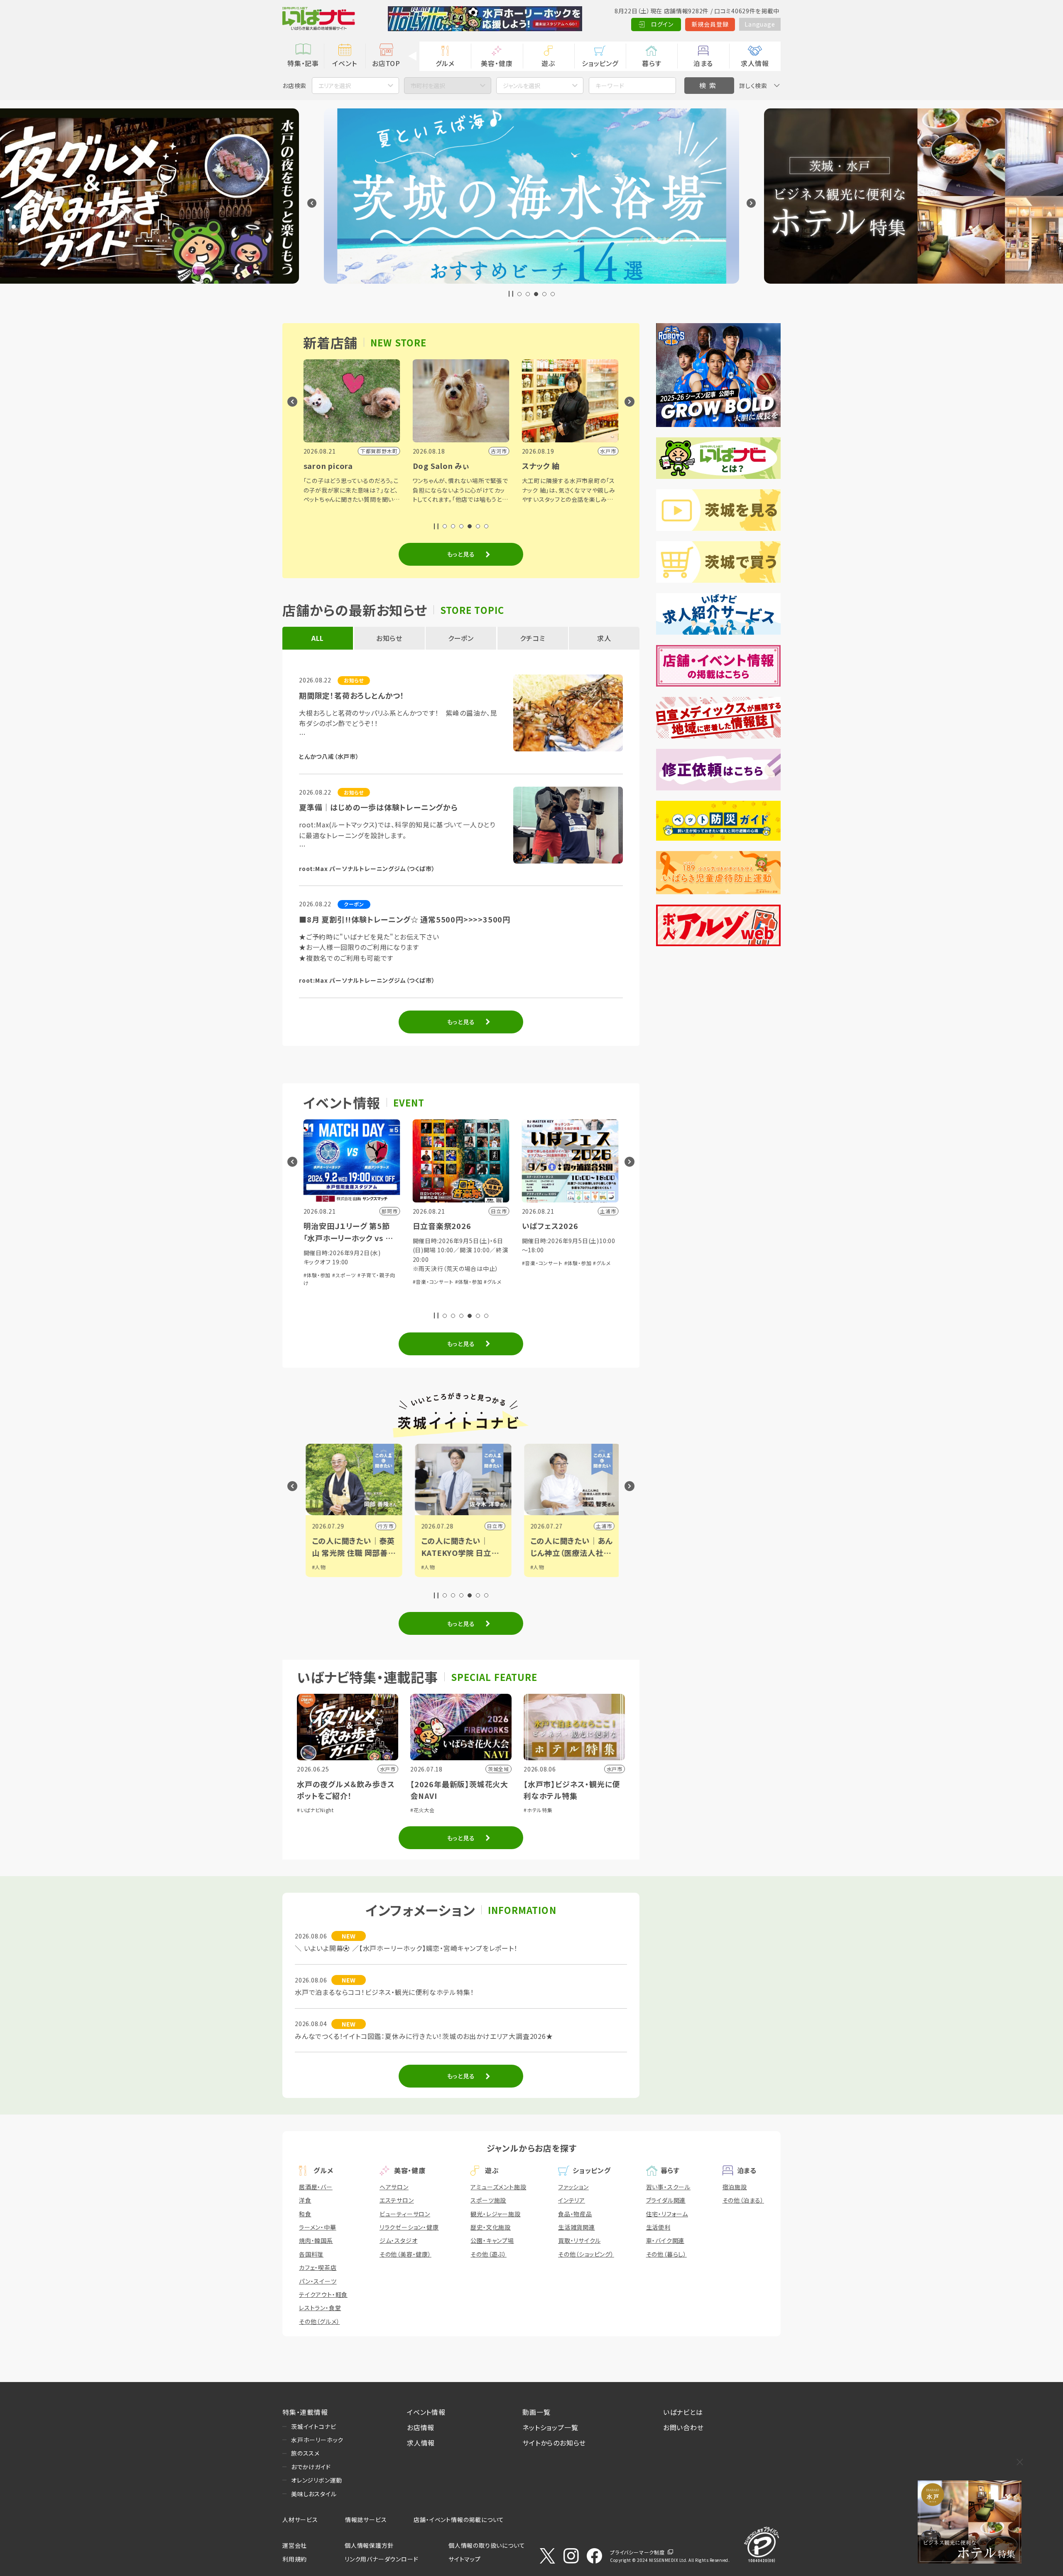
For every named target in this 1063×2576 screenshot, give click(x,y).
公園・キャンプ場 (492, 2240)
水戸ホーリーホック (317, 2440)
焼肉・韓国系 (316, 2240)
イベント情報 (426, 2412)
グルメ (445, 63)
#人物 (317, 1567)
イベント (344, 63)
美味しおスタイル (314, 2494)
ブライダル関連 (666, 2200)
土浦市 (492, 1526)
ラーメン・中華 (318, 2227)
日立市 (383, 1526)
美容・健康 (497, 63)
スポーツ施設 (488, 2200)
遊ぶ (548, 63)
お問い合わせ (683, 2427)
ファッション (573, 2187)
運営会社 (295, 2545)
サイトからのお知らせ (554, 2443)
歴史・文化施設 (491, 2227)
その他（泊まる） (743, 2200)
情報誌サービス (366, 2520)
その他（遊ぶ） (489, 2254)
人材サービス (300, 2520)
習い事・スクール (668, 2187)
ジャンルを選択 (522, 86)
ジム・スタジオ (399, 2240)
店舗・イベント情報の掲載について (459, 2520)
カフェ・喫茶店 (318, 2267)
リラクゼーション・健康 (409, 2227)
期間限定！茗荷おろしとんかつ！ (352, 695)
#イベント (539, 1567)
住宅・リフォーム (667, 2214)
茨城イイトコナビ (314, 2426)
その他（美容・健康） (405, 2254)
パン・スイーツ (318, 2281)
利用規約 (295, 2559)
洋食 (305, 2200)
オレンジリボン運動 (317, 2480)
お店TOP (386, 63)
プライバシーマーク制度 (637, 2552)
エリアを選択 (335, 86)
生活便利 (658, 2227)
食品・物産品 (575, 2214)
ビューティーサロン (405, 2214)
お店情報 (421, 2427)
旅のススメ (305, 2453)
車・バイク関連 (665, 2240)
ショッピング (600, 63)
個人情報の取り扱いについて (487, 2545)
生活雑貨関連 (577, 2227)
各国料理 (311, 2254)
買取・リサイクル (579, 2240)
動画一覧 (536, 2412)
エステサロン (397, 2200)
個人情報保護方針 (369, 2545)
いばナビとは (683, 2412)
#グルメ (397, 1263)
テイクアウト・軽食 (323, 2294)
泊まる (703, 63)
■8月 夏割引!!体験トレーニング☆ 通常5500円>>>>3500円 (405, 919)
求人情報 (755, 63)
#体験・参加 (373, 1263)
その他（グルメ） (319, 2321)
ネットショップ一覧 (550, 2427)
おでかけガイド (311, 2467)
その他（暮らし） (666, 2254)
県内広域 (599, 1526)
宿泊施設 (735, 2187)
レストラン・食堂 (320, 2308)
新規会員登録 (710, 24)
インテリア (572, 2200)
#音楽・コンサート (338, 1263)
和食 (305, 2214)
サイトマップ (465, 2559)
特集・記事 (303, 63)
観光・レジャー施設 (495, 2214)
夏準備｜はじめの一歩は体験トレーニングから (378, 807)
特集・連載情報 (305, 2412)
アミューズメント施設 (498, 2187)
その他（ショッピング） (586, 2254)
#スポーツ (540, 1575)
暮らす (652, 63)
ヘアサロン (394, 2187)
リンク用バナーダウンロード (381, 2559)
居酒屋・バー (316, 2187)
